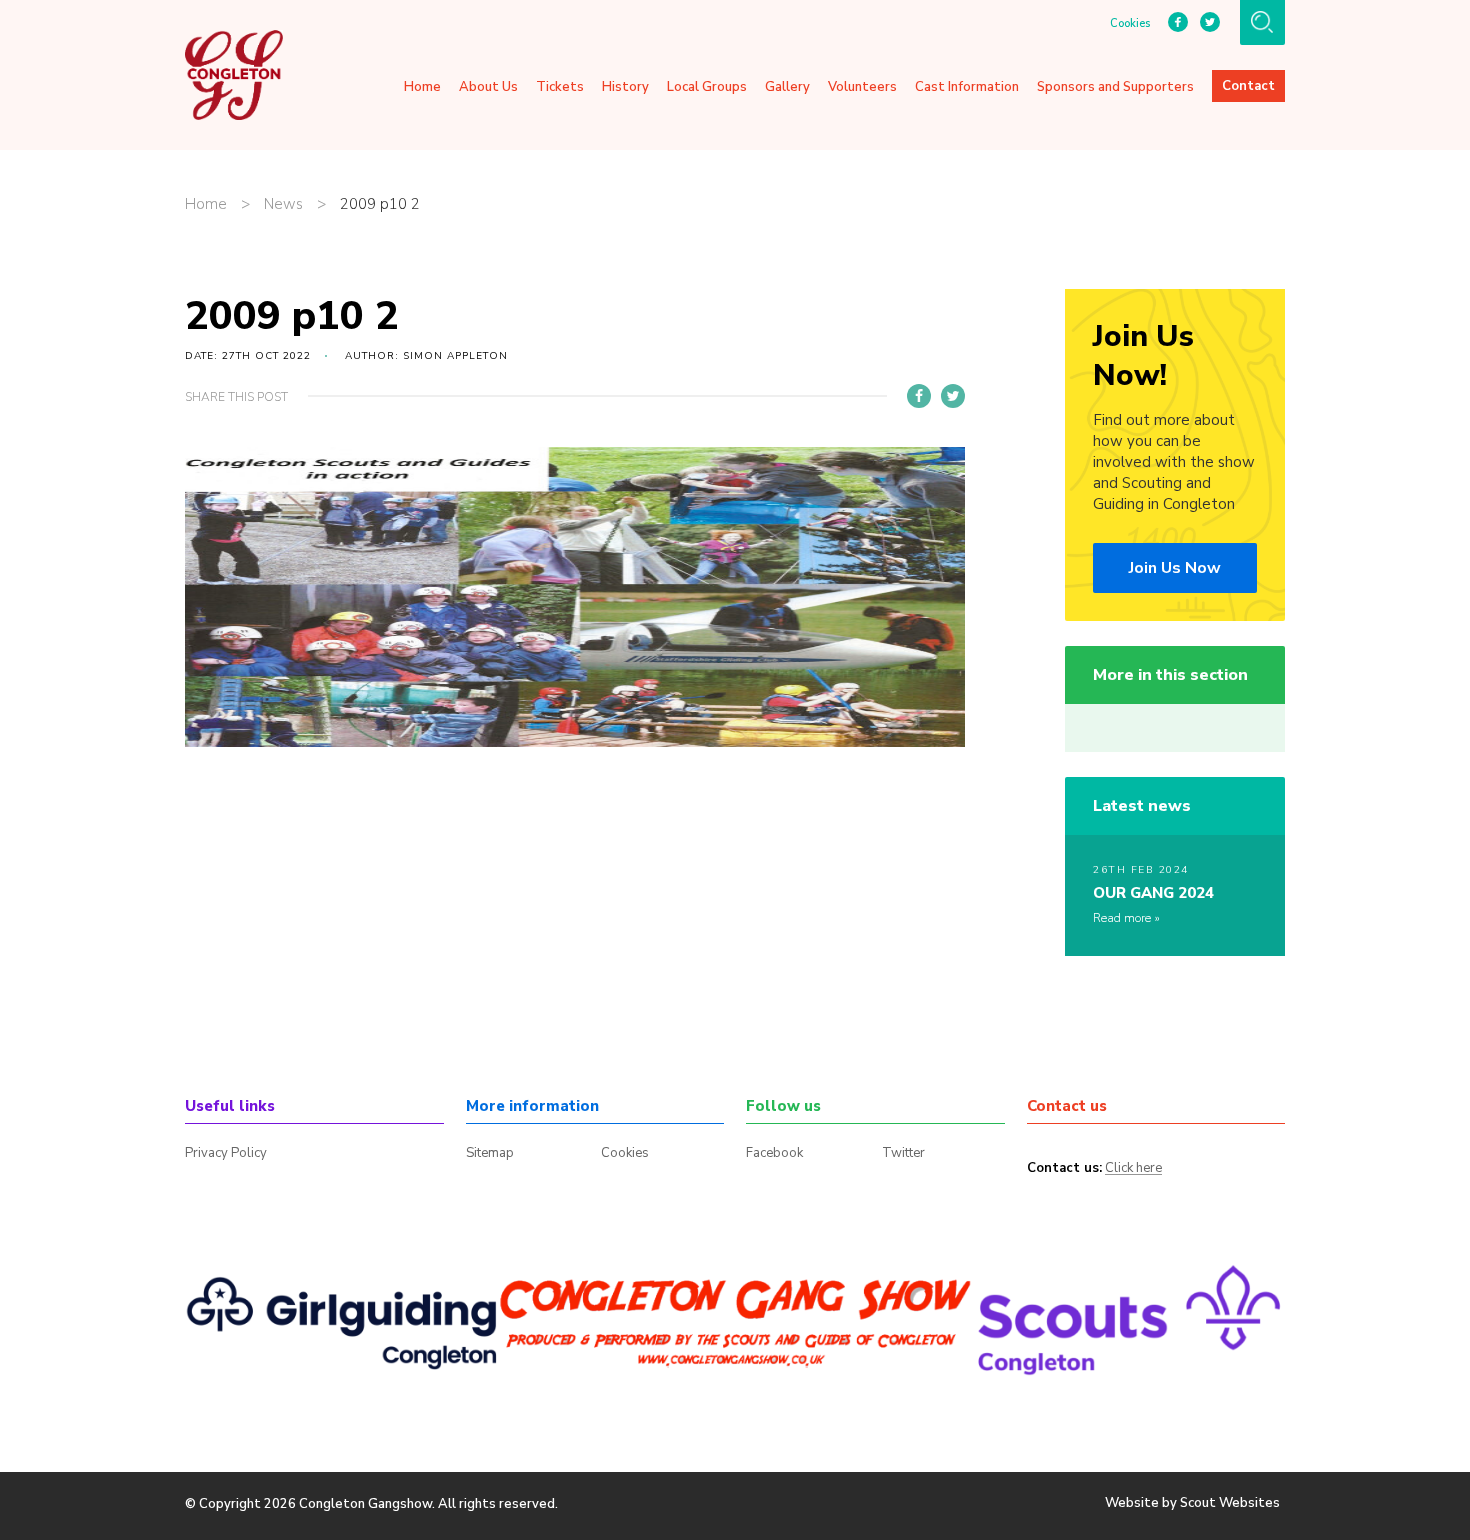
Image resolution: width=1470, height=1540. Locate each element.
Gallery (787, 87)
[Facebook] (919, 396)
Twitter (903, 1153)
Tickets (560, 87)
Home (422, 87)
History (625, 87)
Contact (1248, 86)
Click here (1133, 1169)
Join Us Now (1175, 568)
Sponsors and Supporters (1115, 87)
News (283, 204)
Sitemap (490, 1153)
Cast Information (967, 87)
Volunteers (862, 87)
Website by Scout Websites (1192, 1503)
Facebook (774, 1153)
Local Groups (707, 87)
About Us (488, 87)
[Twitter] (953, 396)
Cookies (1130, 24)
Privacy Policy (226, 1153)
